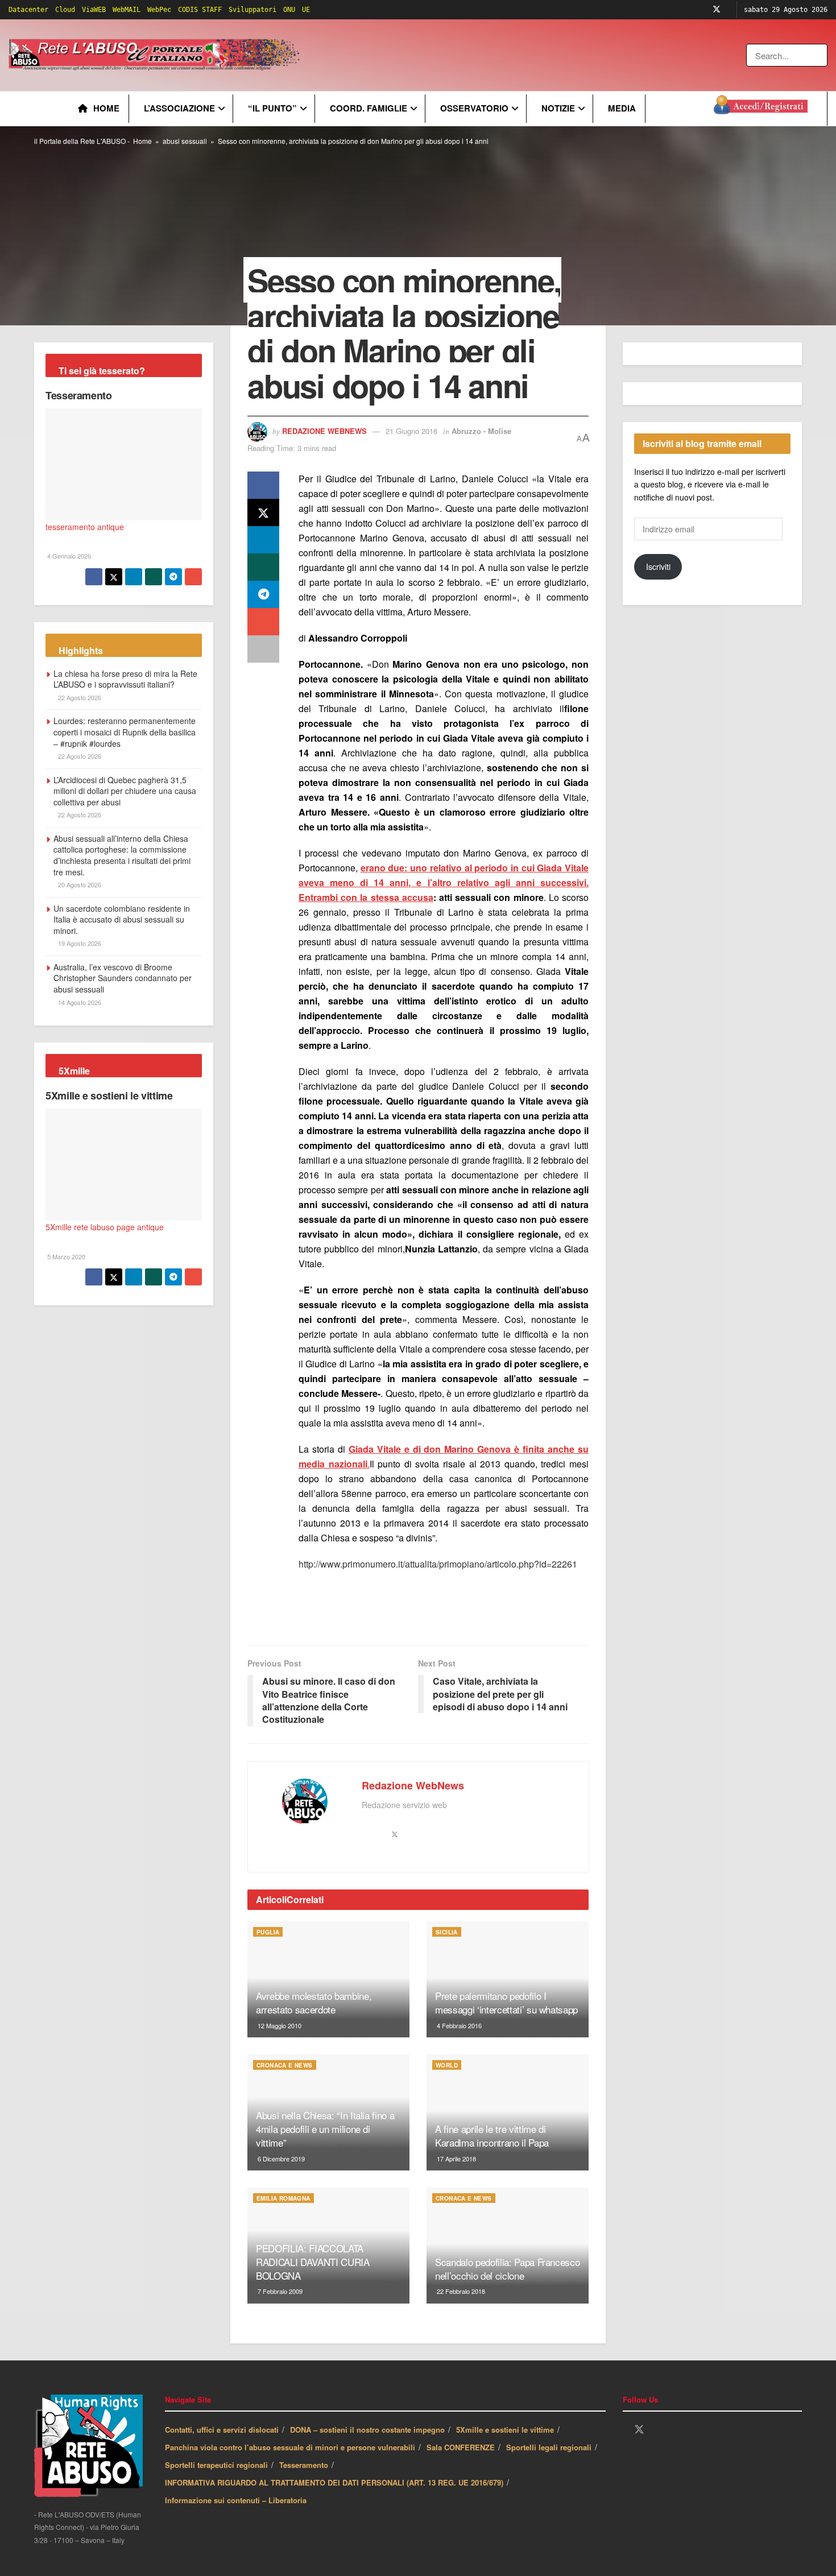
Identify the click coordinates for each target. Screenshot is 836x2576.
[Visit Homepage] (156, 55)
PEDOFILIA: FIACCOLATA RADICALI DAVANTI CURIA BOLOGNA (313, 2262)
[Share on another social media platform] (263, 649)
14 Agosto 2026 (79, 1002)
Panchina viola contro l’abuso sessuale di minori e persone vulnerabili (290, 2447)
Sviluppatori (253, 10)
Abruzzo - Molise (481, 431)
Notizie (558, 108)
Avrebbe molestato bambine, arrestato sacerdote (314, 2002)
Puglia (268, 1932)
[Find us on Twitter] (717, 10)
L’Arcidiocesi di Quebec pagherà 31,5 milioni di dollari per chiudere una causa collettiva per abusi (125, 791)
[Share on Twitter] (263, 512)
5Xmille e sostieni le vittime (109, 1095)
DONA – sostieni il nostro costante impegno (367, 2430)
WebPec (159, 10)
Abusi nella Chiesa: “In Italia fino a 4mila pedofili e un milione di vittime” (325, 2129)
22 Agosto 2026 (79, 697)
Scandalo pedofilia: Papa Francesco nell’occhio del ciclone (507, 2269)
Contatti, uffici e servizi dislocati (222, 2430)
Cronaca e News (285, 2065)
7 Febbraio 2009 (279, 2291)
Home (106, 108)
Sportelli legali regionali (549, 2447)
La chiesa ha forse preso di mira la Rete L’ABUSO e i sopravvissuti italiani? (125, 679)
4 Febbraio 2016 (458, 2025)
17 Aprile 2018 (456, 2159)
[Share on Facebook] (263, 485)
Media (622, 108)
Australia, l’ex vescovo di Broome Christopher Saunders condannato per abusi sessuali (123, 978)
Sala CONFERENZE (461, 2447)
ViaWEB (94, 10)
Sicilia (447, 1932)
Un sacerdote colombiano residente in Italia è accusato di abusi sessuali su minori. (122, 919)
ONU (289, 10)
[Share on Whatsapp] (263, 567)
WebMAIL (127, 10)
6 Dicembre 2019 (280, 2159)
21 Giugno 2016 (411, 431)
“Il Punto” (272, 108)
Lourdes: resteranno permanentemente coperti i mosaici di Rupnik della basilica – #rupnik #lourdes (125, 732)
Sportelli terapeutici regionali (216, 2465)
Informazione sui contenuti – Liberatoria (236, 2500)
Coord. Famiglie (369, 108)
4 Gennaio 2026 (68, 556)
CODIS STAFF (200, 10)
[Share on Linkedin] (263, 540)
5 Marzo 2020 (65, 1256)
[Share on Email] (263, 622)
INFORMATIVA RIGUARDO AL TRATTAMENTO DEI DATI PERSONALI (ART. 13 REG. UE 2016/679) (334, 2482)
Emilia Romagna (284, 2198)
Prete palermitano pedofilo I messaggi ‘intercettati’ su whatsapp (506, 2002)
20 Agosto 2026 (79, 884)
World (447, 2065)
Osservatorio (474, 108)
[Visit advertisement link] (533, 55)
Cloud (65, 10)
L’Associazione (179, 108)
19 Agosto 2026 (79, 943)
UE (306, 10)
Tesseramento (79, 395)
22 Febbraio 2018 (460, 2291)
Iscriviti (658, 567)
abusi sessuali (185, 141)
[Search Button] (820, 55)
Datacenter (28, 10)
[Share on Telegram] (263, 594)
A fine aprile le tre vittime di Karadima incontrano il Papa (492, 2135)
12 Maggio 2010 (279, 2025)
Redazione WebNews (324, 431)
